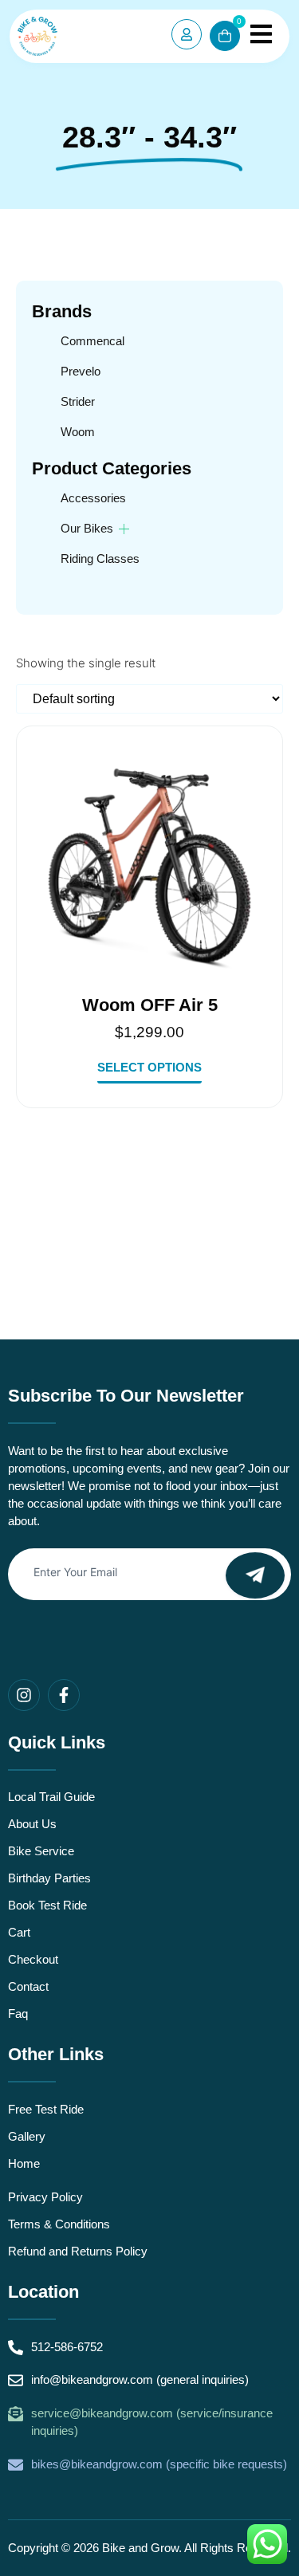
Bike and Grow (140, 2548)
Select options (149, 1068)
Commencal (92, 341)
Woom (78, 432)
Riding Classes (100, 558)
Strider (78, 401)
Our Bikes (87, 528)
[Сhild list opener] (124, 529)
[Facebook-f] (64, 1695)
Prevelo (81, 371)
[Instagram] (24, 1695)
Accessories (93, 498)
